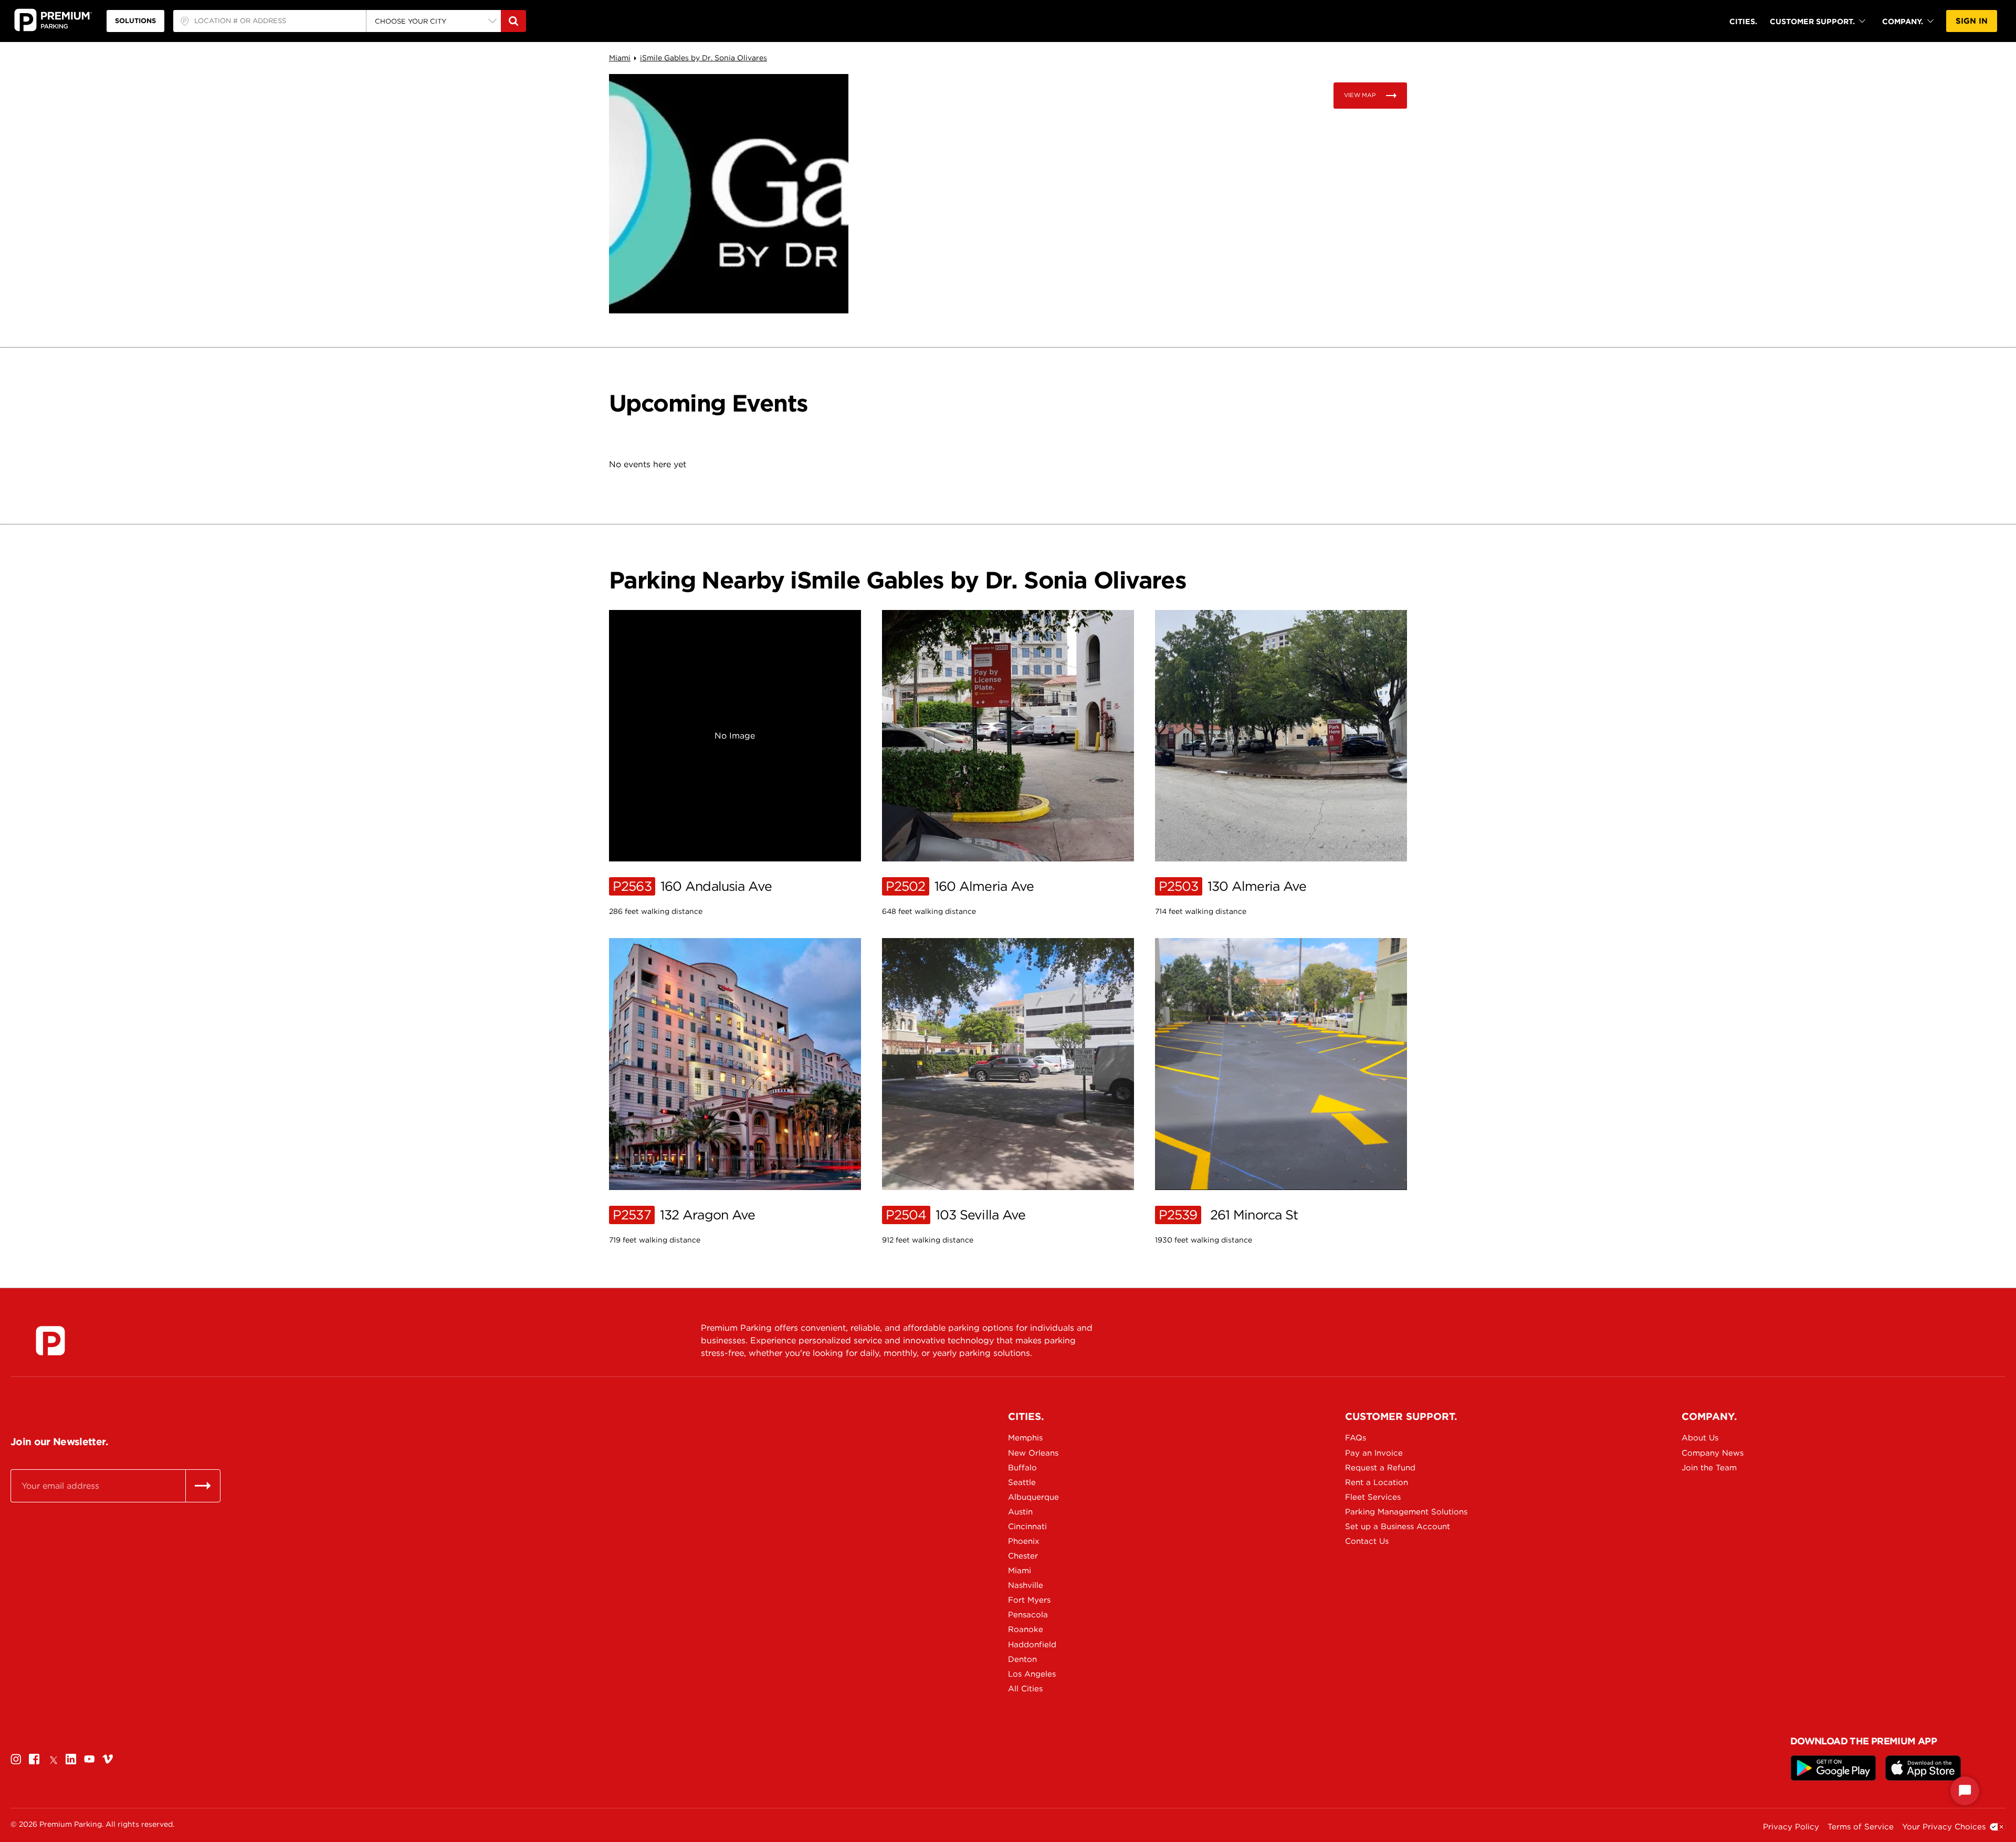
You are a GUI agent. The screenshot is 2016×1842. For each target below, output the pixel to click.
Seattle (1022, 1482)
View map (1360, 95)
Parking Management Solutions (1394, 1512)
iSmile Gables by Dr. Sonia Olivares (703, 58)
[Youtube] (89, 1759)
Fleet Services (1373, 1497)
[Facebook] (34, 1759)
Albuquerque (1033, 1497)
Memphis (1025, 1438)
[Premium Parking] (50, 1341)
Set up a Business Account (1394, 1527)
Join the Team (1709, 1468)
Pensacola (1028, 1615)
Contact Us (1367, 1541)
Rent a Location (1377, 1482)
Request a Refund (1380, 1468)
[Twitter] (52, 1759)
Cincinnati (1027, 1527)
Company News (1713, 1453)
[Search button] (513, 21)
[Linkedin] (71, 1759)
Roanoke (1026, 1629)
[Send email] (203, 1486)
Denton (1022, 1659)
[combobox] (270, 21)
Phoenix (1024, 1541)
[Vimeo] (108, 1759)
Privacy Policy (1791, 1827)
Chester (1023, 1556)
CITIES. (1743, 21)
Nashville (1026, 1585)
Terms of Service (1861, 1827)
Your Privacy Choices (1944, 1827)
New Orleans (1033, 1453)
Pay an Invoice (1374, 1453)
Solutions (135, 21)
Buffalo (1022, 1468)
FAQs (1356, 1438)
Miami (620, 58)
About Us (1700, 1438)
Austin (1020, 1512)
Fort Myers (1029, 1600)
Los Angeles (1032, 1674)
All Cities (1025, 1689)
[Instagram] (16, 1759)
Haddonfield (1032, 1645)
